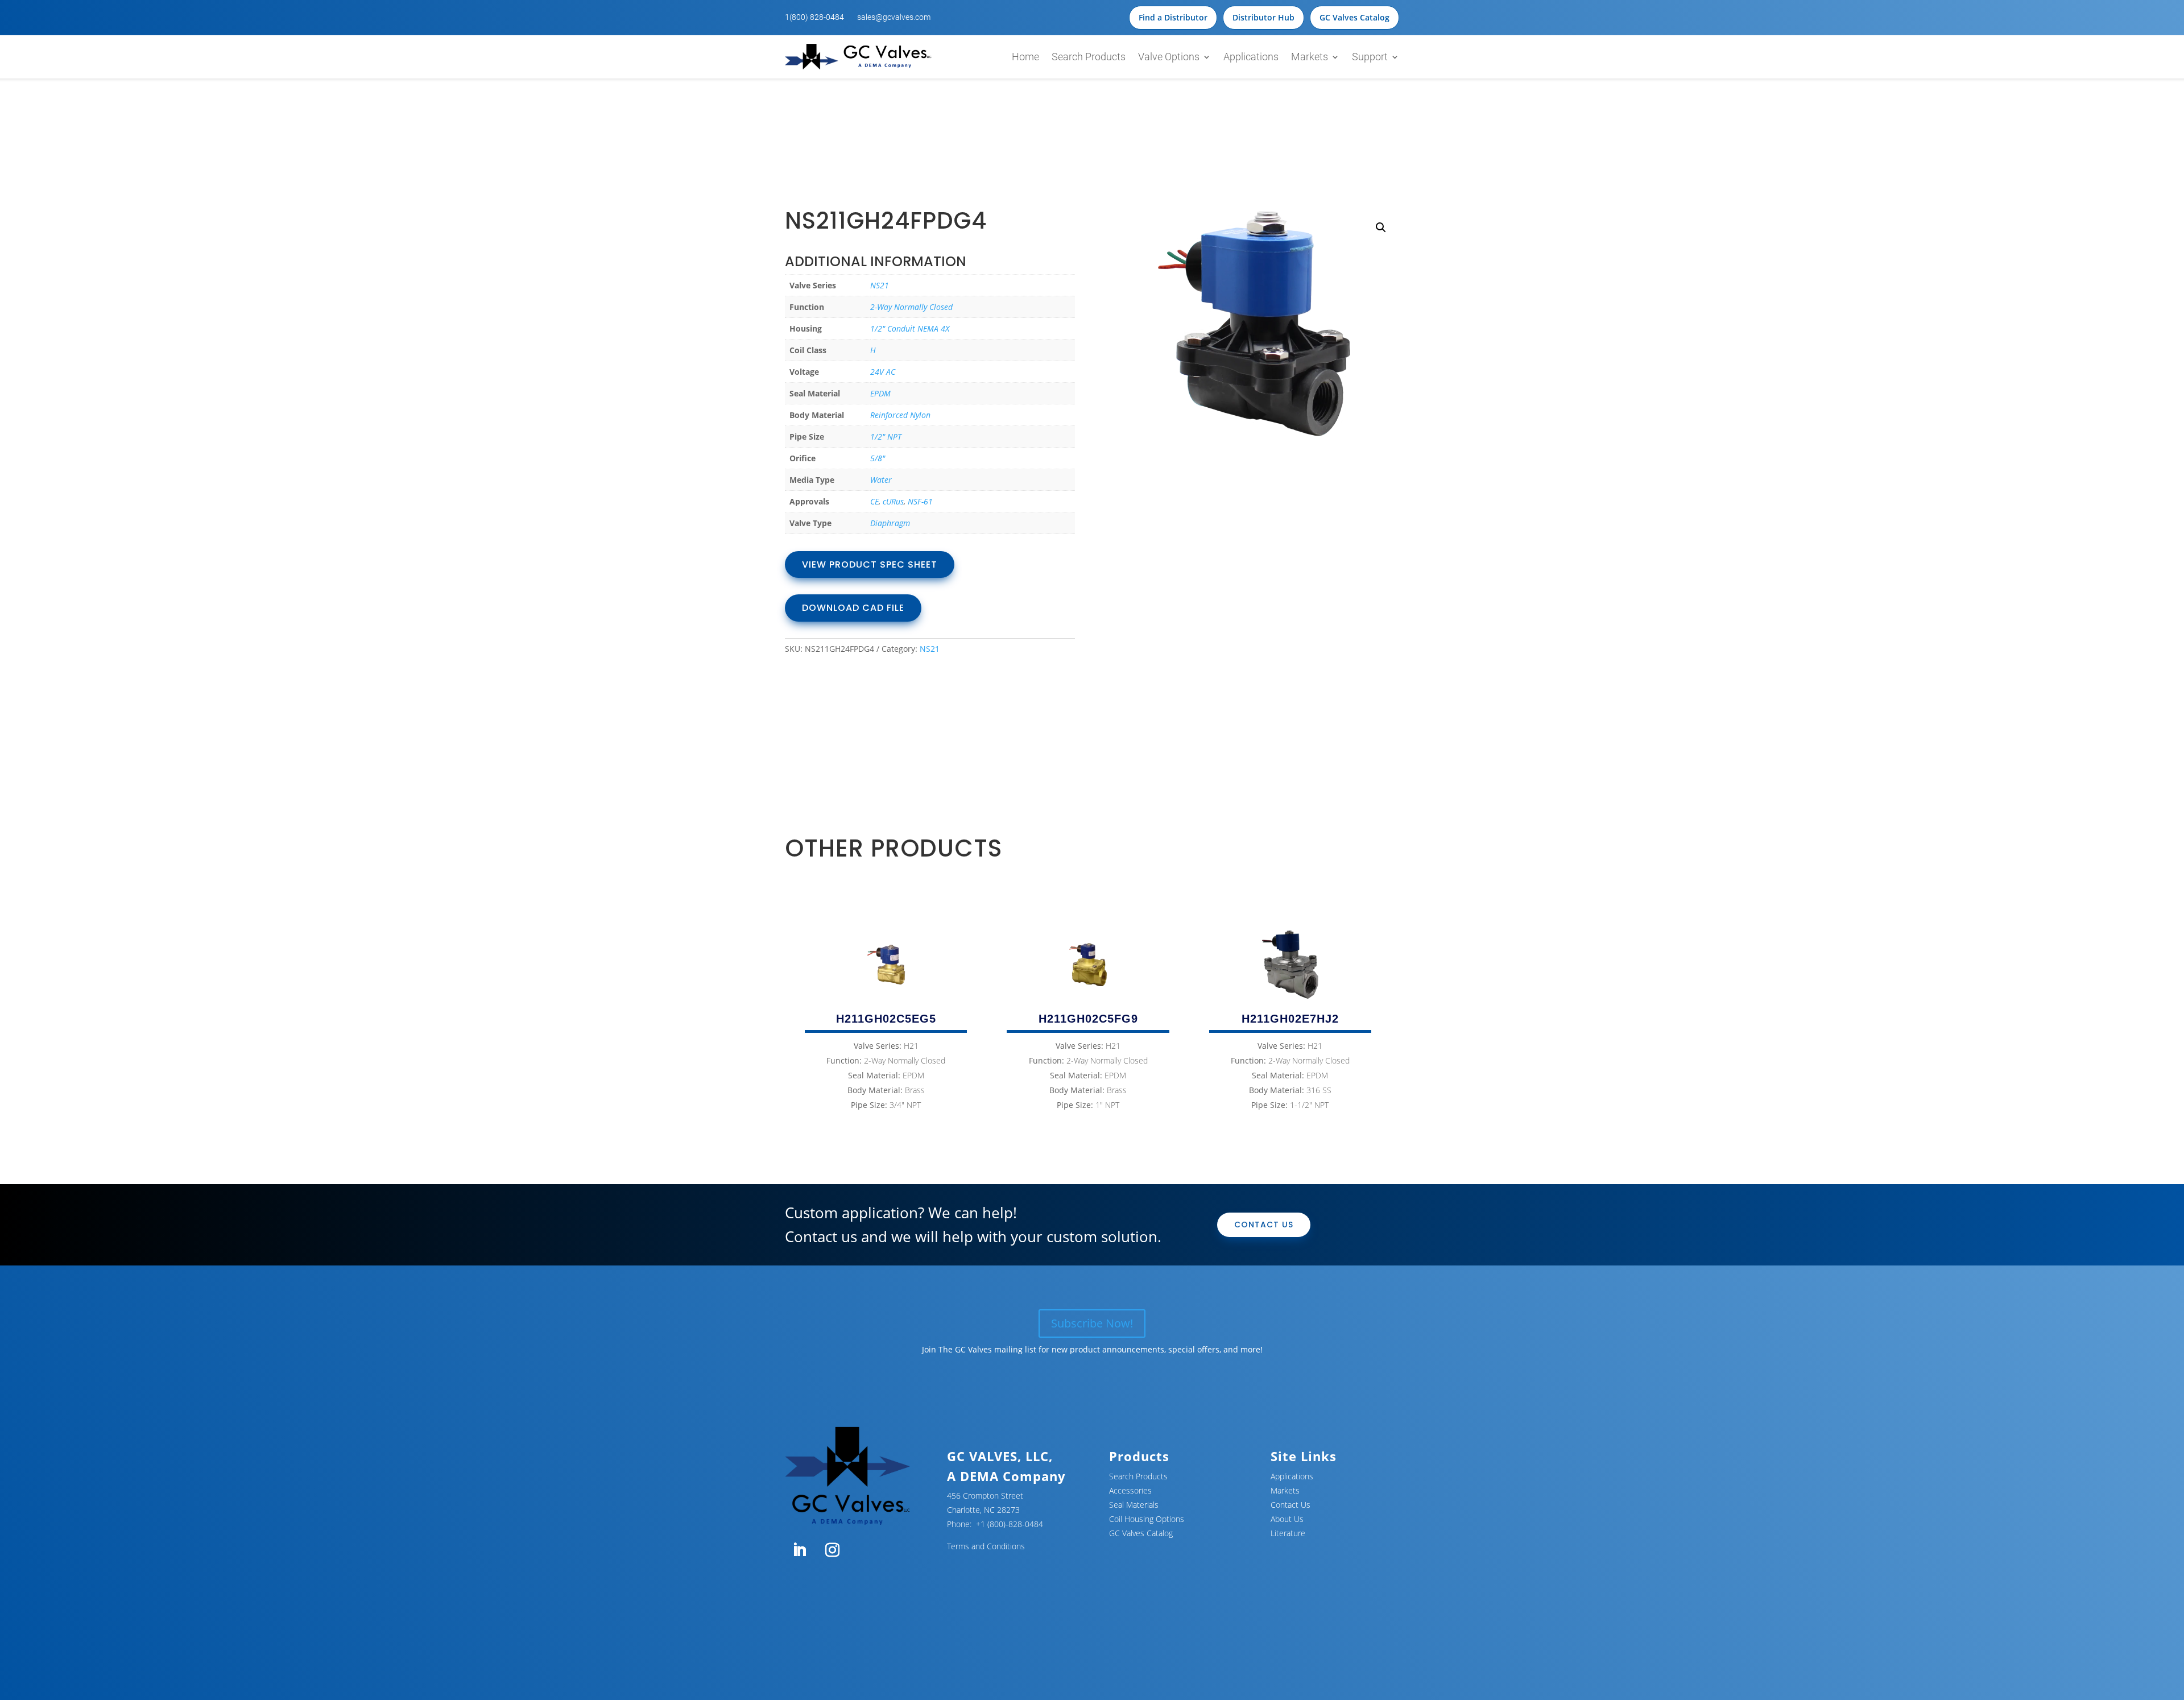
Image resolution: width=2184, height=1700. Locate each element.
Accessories (1130, 1490)
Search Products (1089, 57)
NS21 (880, 285)
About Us (1287, 1519)
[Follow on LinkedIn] (799, 1550)
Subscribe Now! (1092, 1323)
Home (1025, 57)
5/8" (878, 458)
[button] (1381, 228)
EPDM (880, 393)
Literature (1288, 1533)
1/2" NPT (886, 437)
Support (1370, 57)
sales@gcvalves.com (894, 17)
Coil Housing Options (1147, 1519)
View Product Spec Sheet (870, 564)
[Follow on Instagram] (832, 1550)
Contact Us (1264, 1225)
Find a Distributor (1173, 17)
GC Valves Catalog (1354, 17)
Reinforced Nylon (900, 415)
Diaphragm (890, 523)
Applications (1251, 57)
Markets (1310, 57)
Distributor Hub (1263, 17)
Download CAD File (853, 608)
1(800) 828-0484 (814, 17)
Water (881, 480)
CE (874, 501)
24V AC (883, 372)
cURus (893, 501)
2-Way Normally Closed (911, 307)
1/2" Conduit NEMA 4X (910, 328)
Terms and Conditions (986, 1546)
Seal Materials (1134, 1505)
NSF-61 (920, 501)
